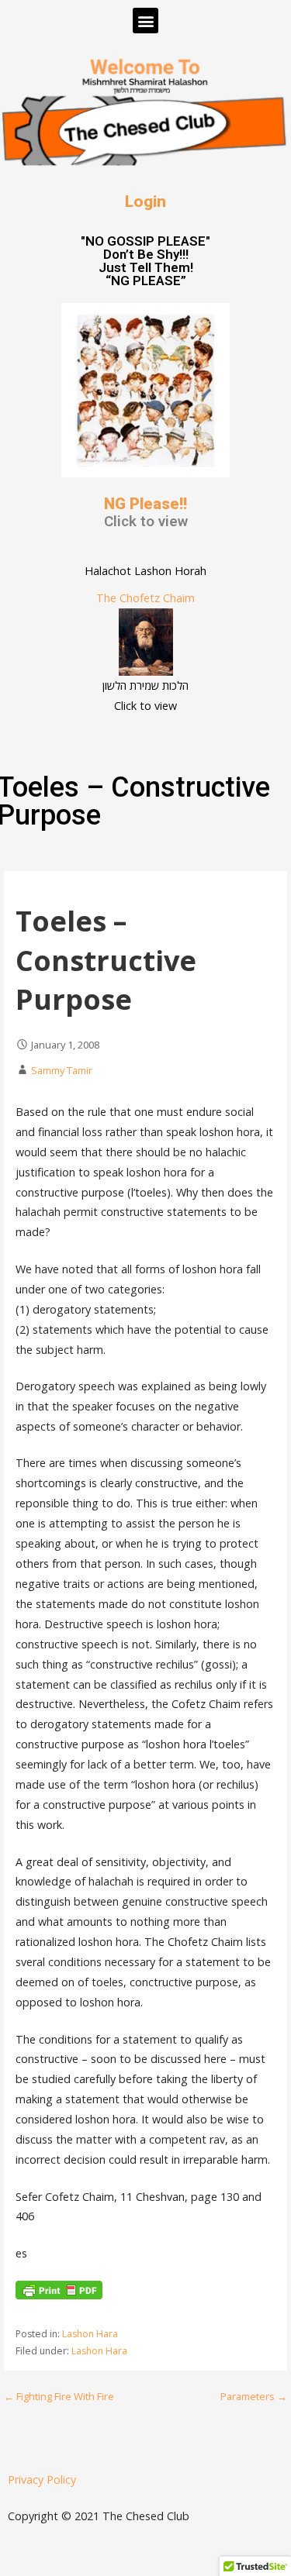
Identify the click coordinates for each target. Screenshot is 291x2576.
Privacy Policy (42, 2480)
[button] (145, 21)
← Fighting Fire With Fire (59, 2396)
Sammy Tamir (62, 1070)
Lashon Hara (90, 2334)
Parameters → (254, 2396)
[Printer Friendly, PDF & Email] (59, 2295)
